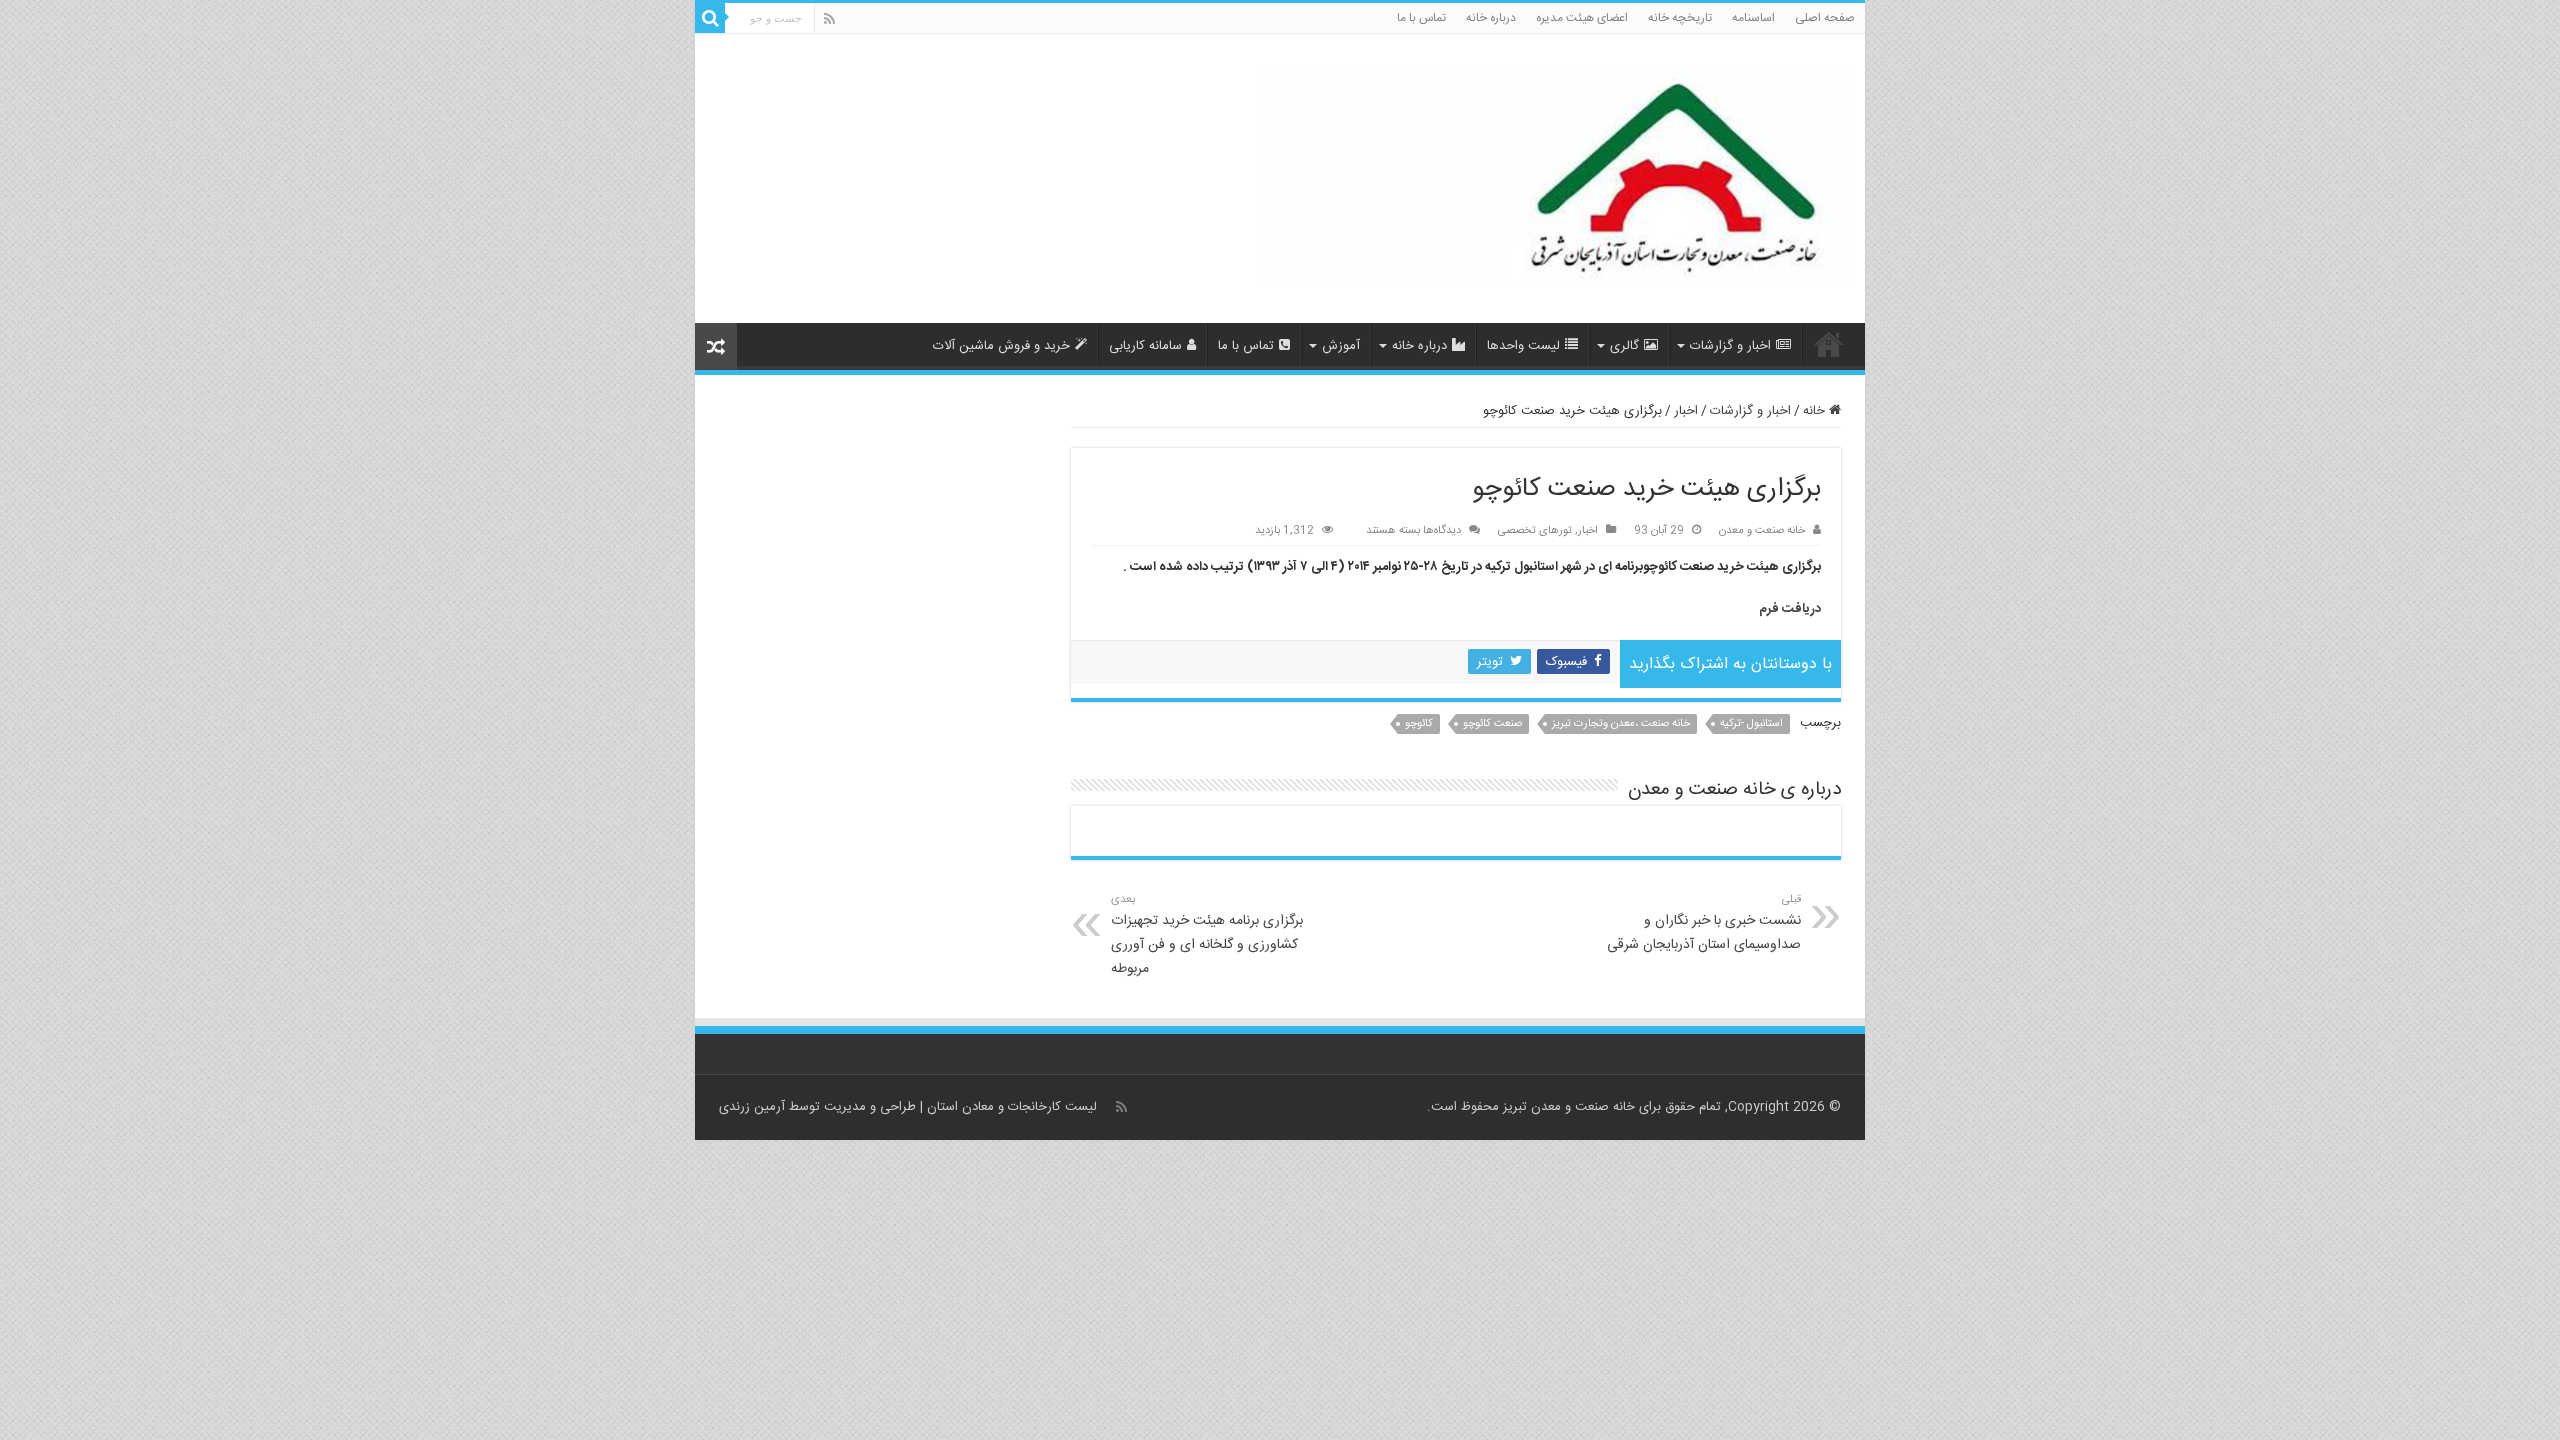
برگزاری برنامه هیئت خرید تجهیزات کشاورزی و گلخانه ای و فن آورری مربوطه (1207, 935)
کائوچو (1419, 724)
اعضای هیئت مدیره (1582, 18)
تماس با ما (1421, 18)
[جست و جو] (710, 18)
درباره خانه (1491, 18)
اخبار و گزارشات (1730, 346)
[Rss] (829, 19)
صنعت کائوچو (1492, 724)
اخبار (1686, 411)
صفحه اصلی (1825, 18)
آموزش (1341, 346)
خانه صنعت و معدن (1762, 530)
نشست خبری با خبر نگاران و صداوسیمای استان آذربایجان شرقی (1704, 923)
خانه (1816, 411)
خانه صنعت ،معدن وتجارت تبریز (1621, 724)
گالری (1624, 346)
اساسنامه (1753, 18)
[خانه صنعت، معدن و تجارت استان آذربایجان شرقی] (1555, 180)
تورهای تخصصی (1535, 530)
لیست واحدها (1523, 346)
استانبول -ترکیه (1751, 724)
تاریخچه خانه (1680, 18)
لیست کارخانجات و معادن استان (1012, 1107)
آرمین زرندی (752, 1107)
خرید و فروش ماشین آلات (1001, 346)
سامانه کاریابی (1145, 346)
